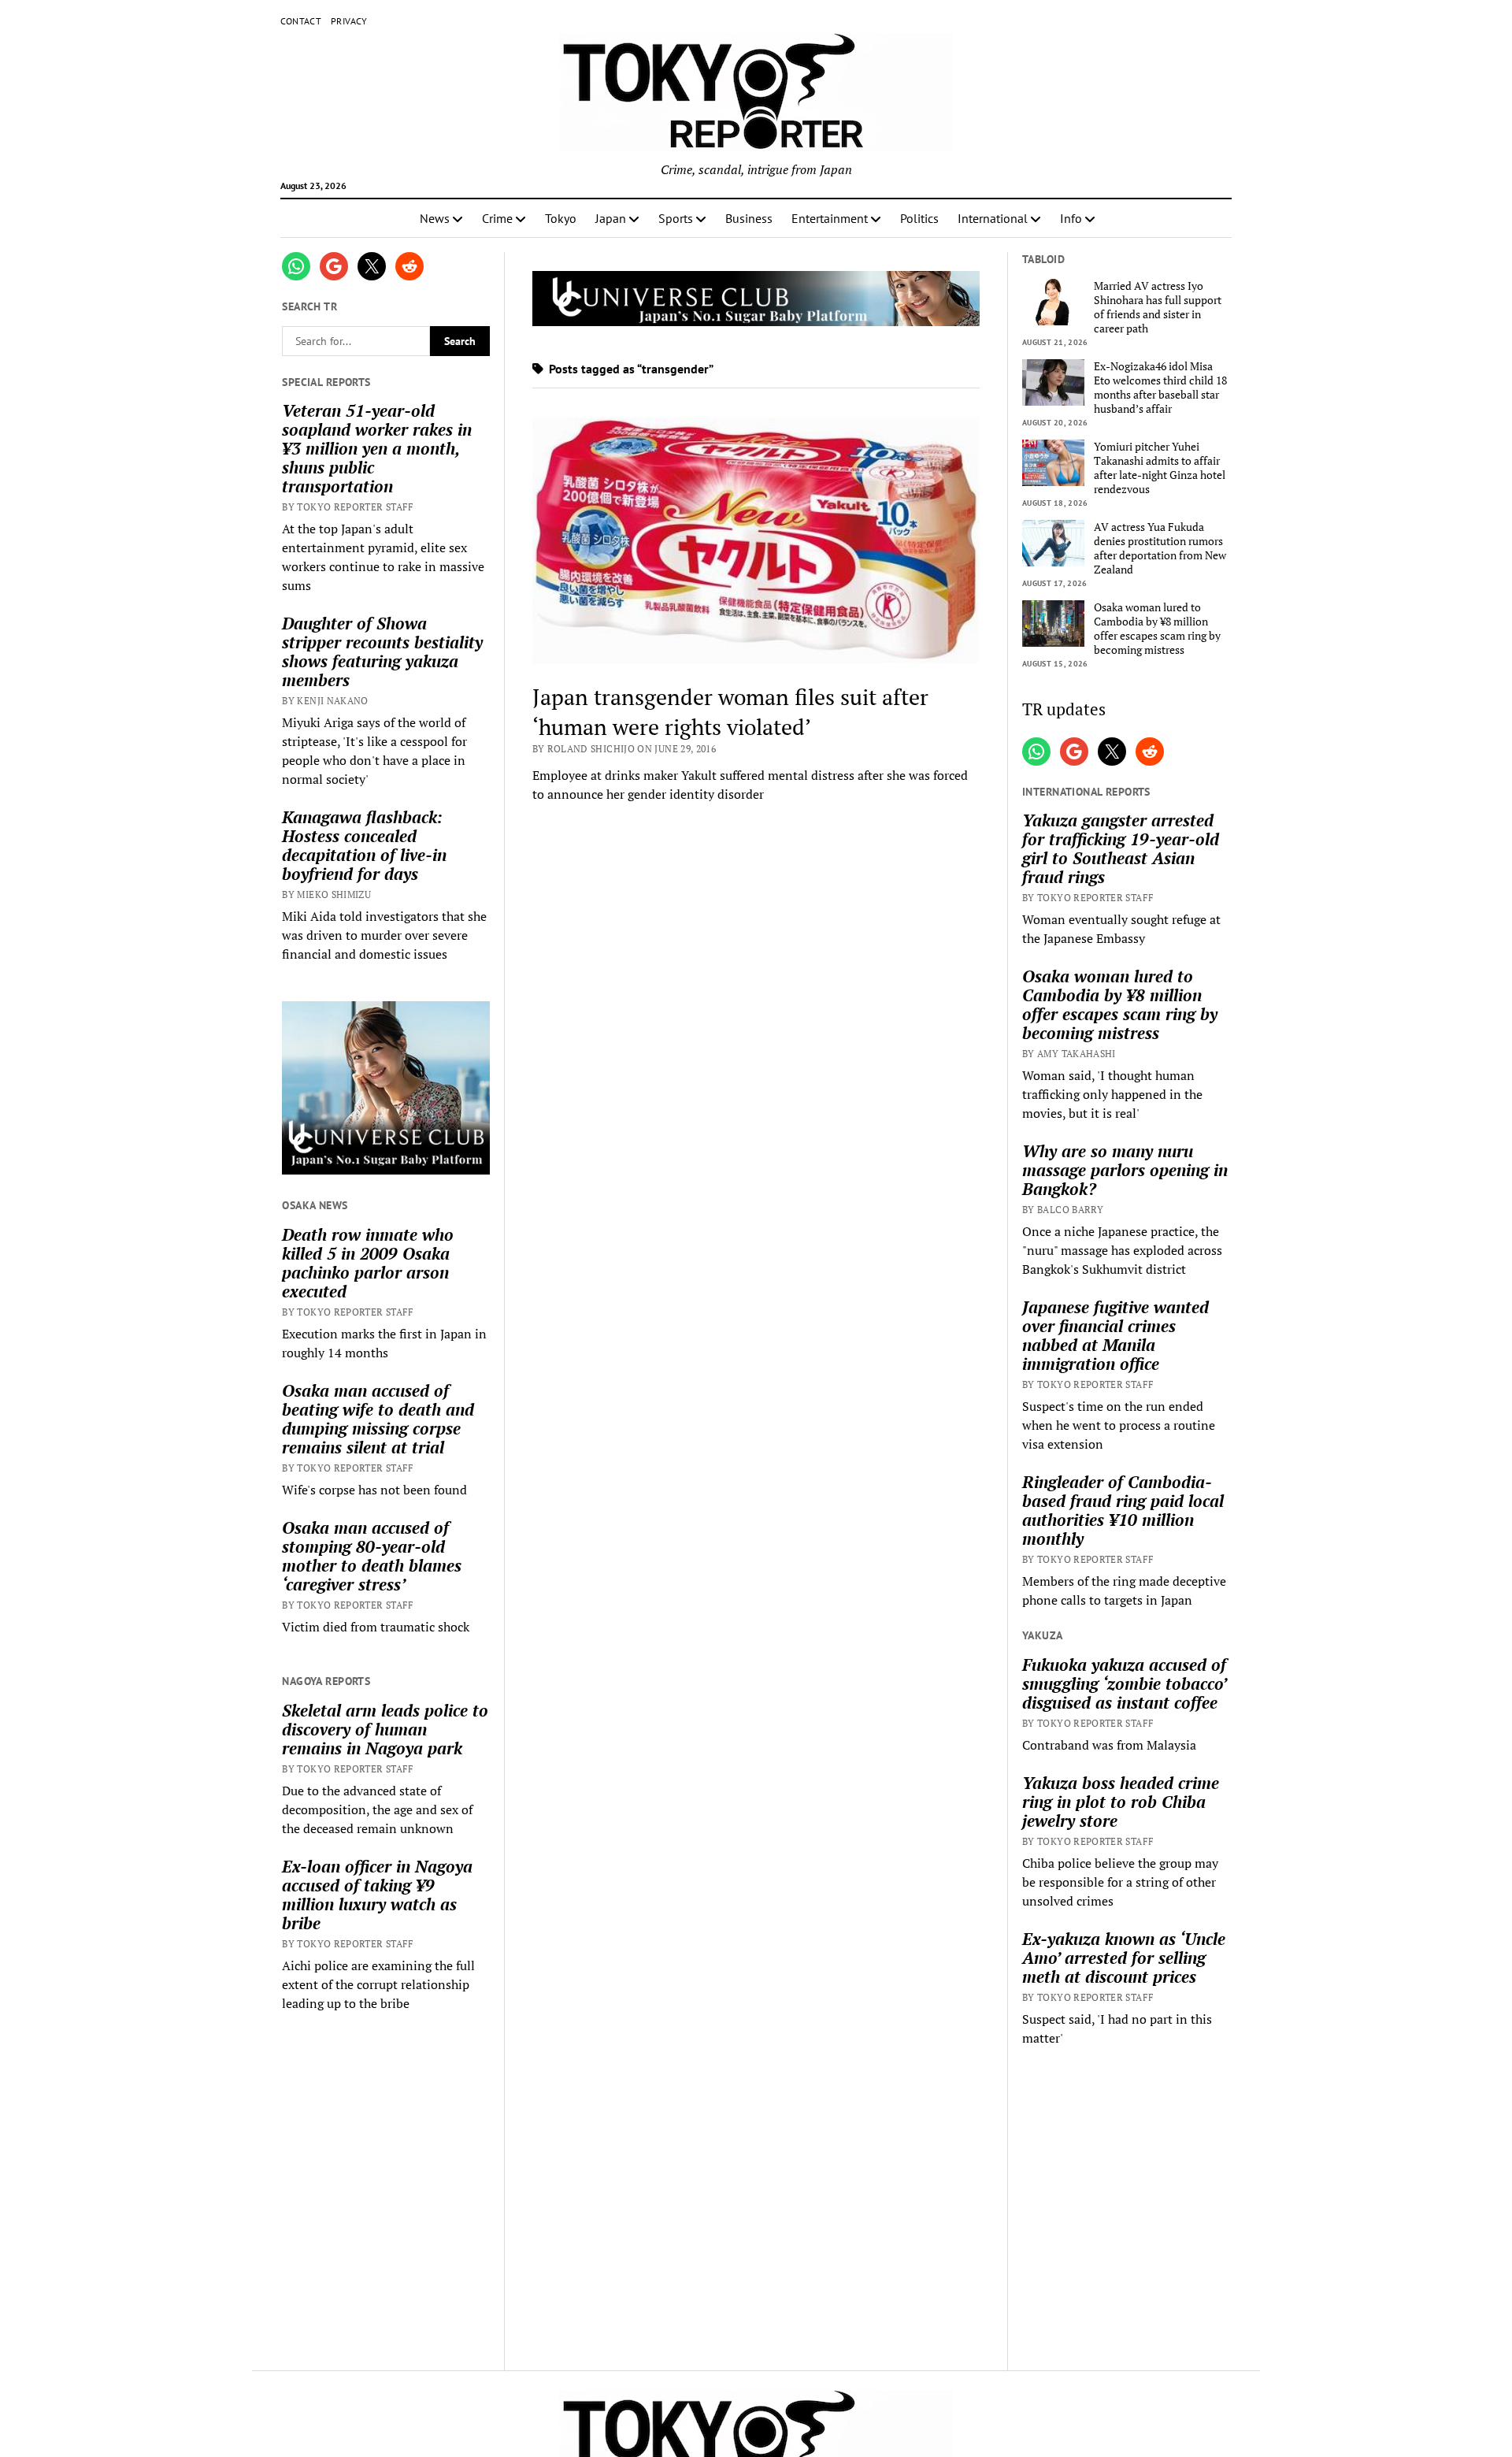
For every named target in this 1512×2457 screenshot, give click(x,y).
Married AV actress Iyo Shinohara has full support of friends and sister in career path (1158, 307)
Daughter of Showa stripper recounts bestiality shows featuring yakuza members (382, 651)
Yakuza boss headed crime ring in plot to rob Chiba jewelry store (1121, 1802)
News (435, 218)
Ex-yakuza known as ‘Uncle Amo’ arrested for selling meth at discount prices (1124, 1958)
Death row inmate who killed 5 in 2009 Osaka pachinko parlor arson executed (368, 1263)
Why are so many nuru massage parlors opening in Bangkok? (1125, 1170)
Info (1071, 218)
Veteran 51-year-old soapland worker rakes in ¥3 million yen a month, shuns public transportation (377, 448)
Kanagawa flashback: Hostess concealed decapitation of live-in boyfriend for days (364, 845)
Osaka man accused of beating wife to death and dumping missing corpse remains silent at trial (378, 1419)
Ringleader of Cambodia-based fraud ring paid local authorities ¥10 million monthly (1123, 1510)
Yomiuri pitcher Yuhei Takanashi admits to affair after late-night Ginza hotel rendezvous (1160, 468)
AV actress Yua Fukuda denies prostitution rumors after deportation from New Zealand (1160, 548)
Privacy (349, 21)
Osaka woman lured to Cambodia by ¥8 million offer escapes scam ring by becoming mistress (1157, 629)
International (993, 218)
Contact (301, 21)
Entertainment (830, 218)
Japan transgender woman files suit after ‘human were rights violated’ (730, 712)
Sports (676, 218)
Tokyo (561, 218)
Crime (497, 218)
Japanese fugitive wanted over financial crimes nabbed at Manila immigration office (1115, 1335)
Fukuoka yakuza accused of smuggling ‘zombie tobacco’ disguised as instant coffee (1124, 1683)
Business (749, 218)
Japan (611, 218)
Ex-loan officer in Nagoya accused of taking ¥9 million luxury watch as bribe (377, 1895)
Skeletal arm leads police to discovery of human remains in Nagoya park (385, 1729)
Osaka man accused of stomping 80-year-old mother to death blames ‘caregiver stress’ (372, 1556)
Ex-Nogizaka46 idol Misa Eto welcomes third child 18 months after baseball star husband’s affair (1160, 388)
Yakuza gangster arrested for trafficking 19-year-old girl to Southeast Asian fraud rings (1121, 848)
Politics (919, 218)
